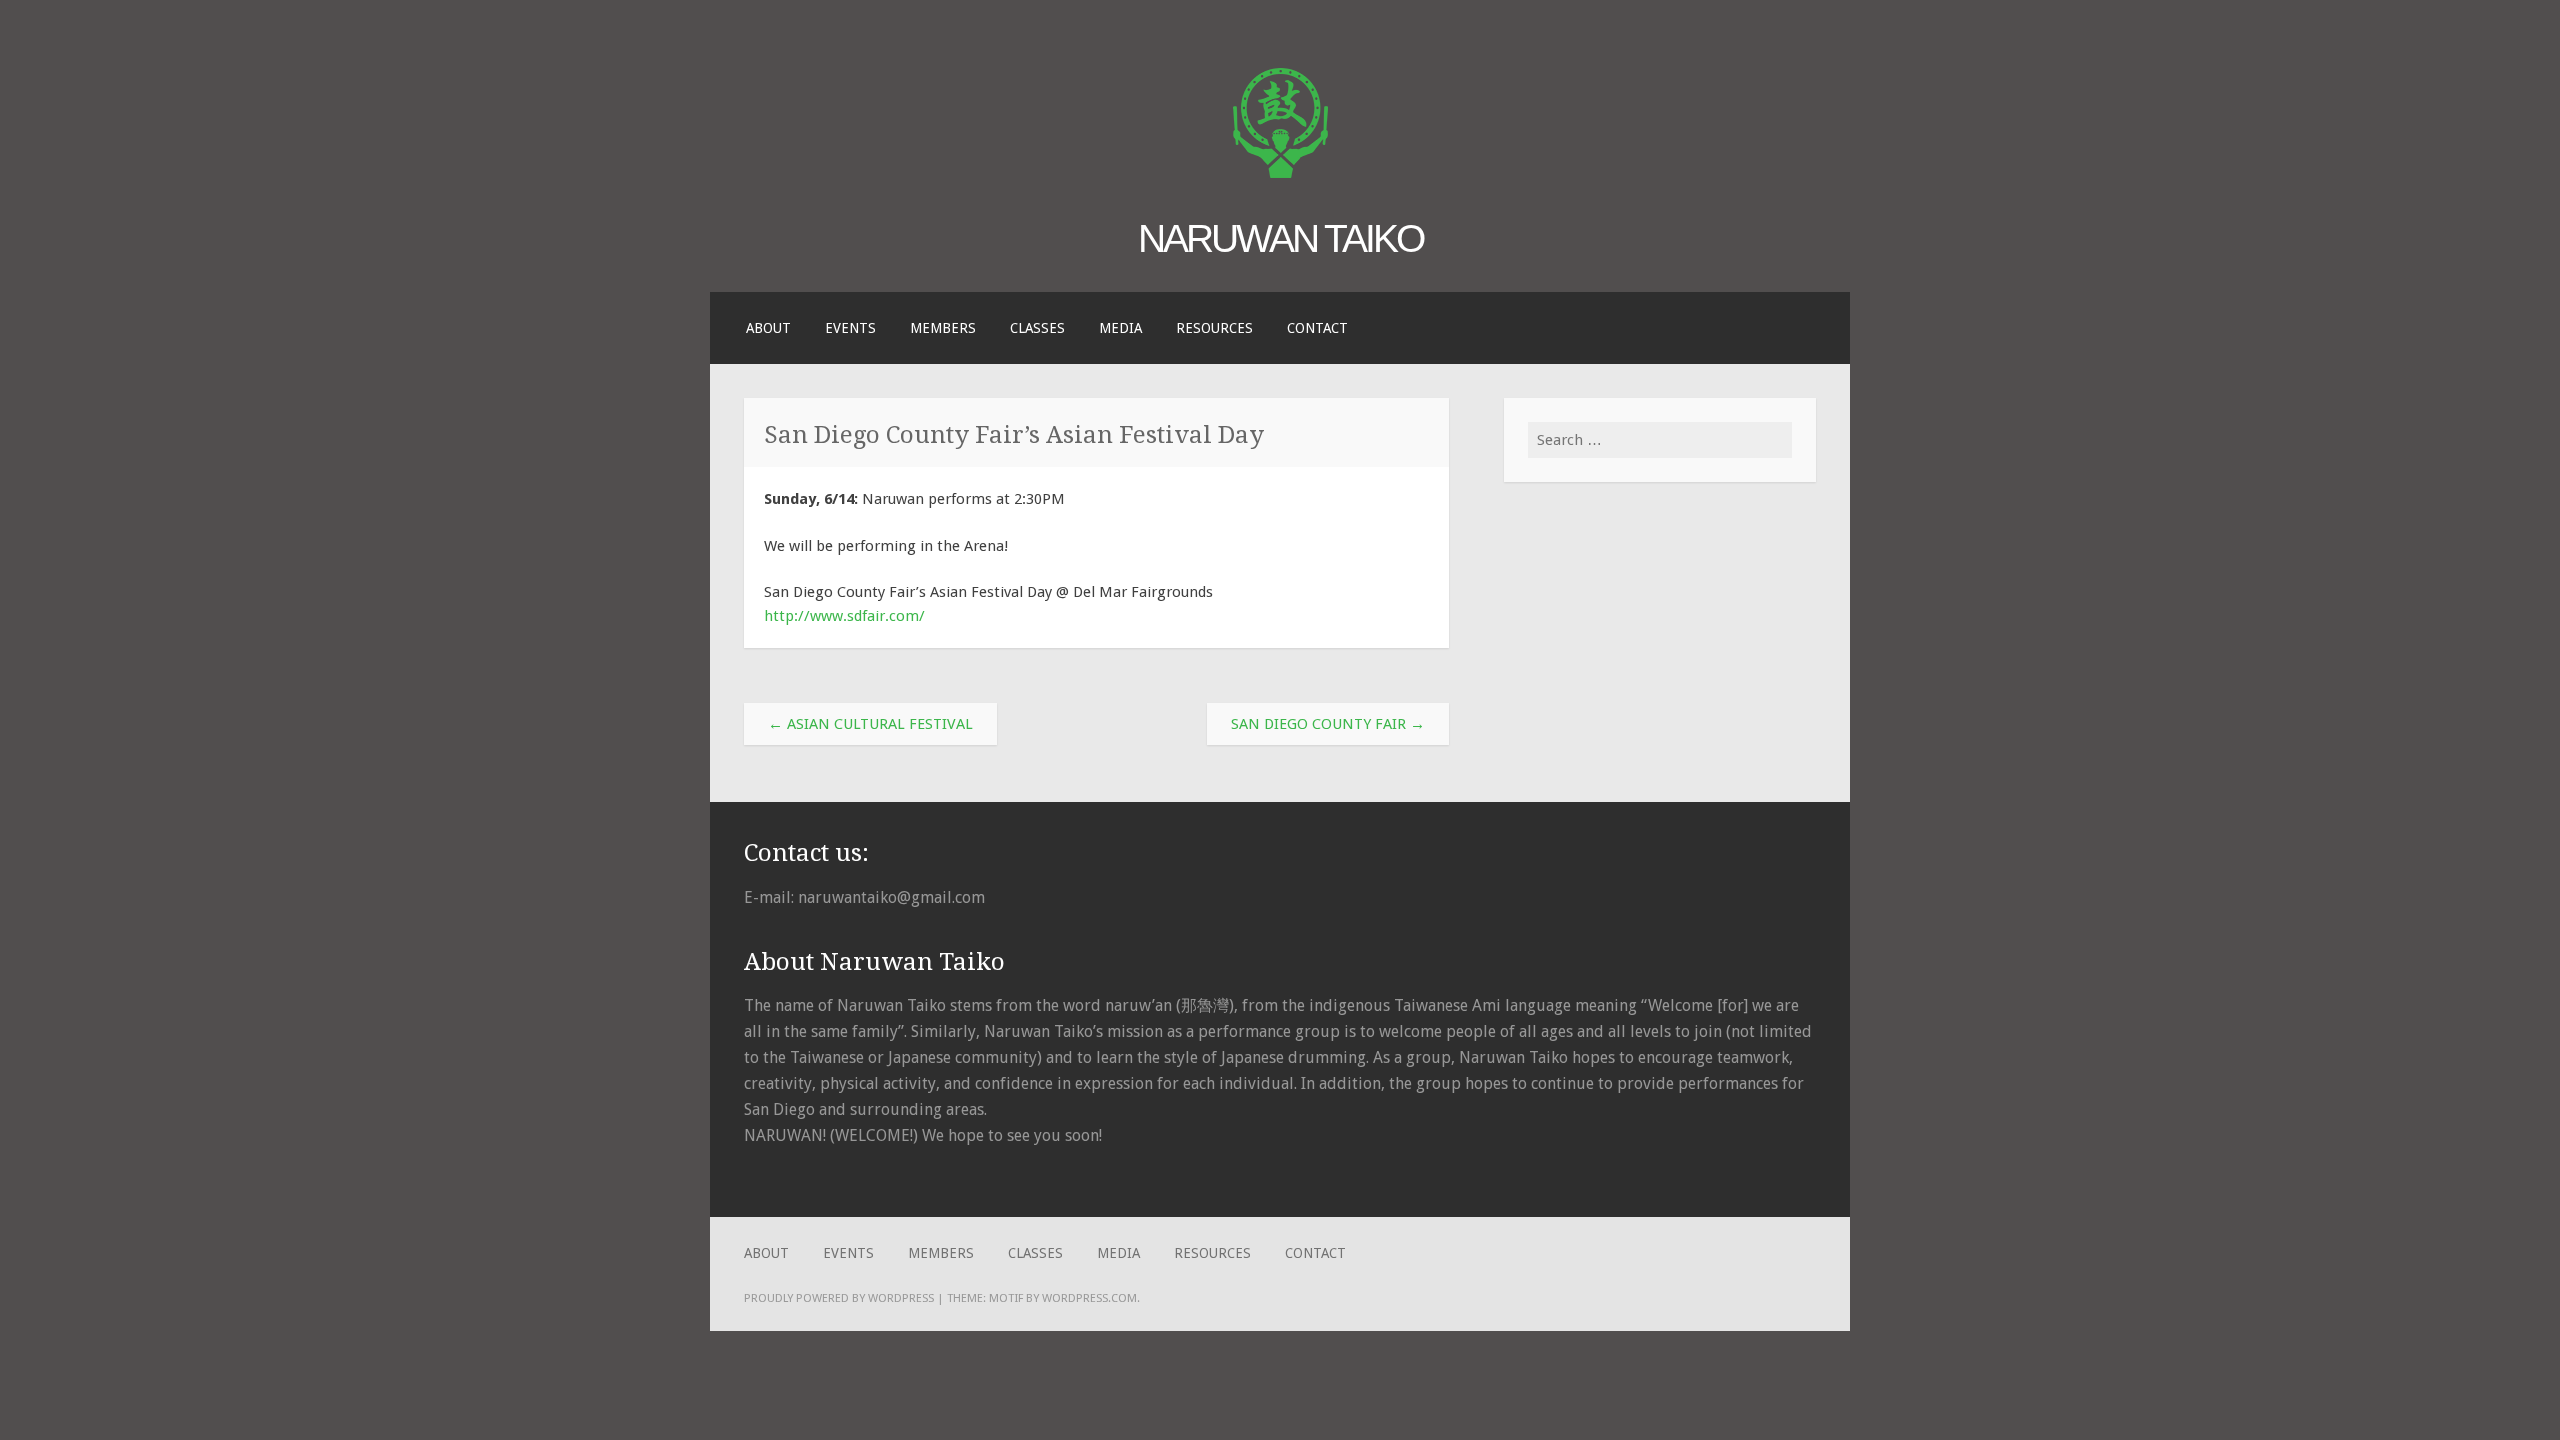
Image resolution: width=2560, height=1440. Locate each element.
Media (1120, 328)
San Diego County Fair (1328, 724)
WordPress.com (1089, 1298)
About (768, 328)
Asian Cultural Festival (870, 724)
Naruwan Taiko (1280, 238)
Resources (1214, 328)
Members (943, 328)
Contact (1317, 328)
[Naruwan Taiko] (1280, 173)
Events (850, 328)
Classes (1037, 328)
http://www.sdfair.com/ (844, 616)
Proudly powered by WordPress (839, 1298)
